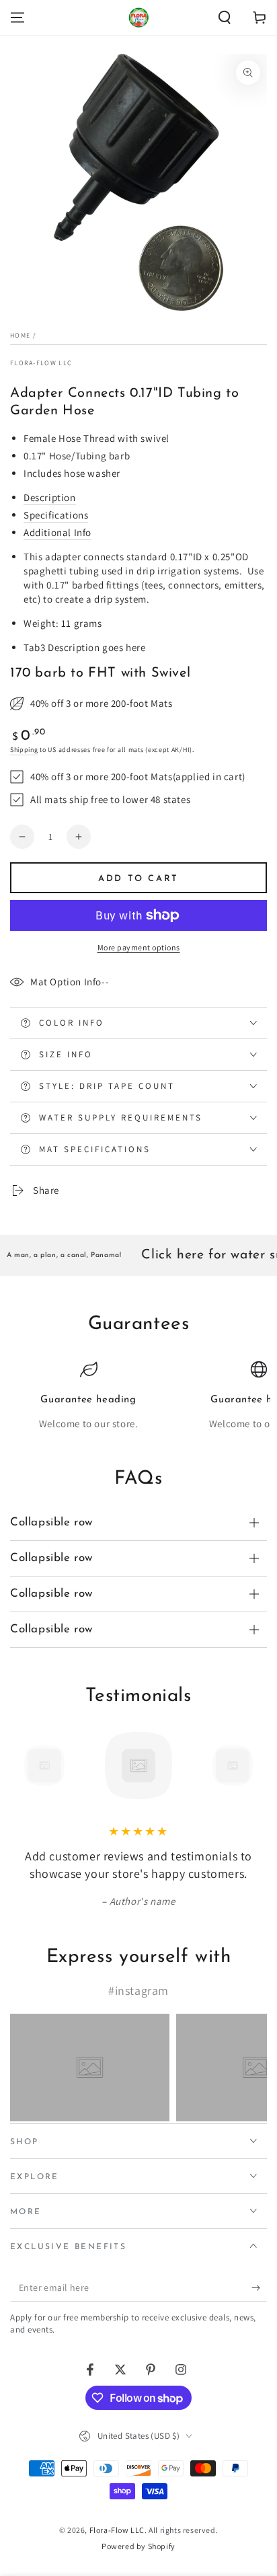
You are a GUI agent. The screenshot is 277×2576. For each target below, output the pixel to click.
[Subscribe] (259, 2288)
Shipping (24, 750)
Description (50, 497)
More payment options (139, 947)
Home (20, 335)
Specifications (56, 515)
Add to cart (138, 879)
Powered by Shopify (138, 2546)
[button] (225, 17)
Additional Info (57, 532)
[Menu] (17, 17)
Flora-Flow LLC (41, 363)
